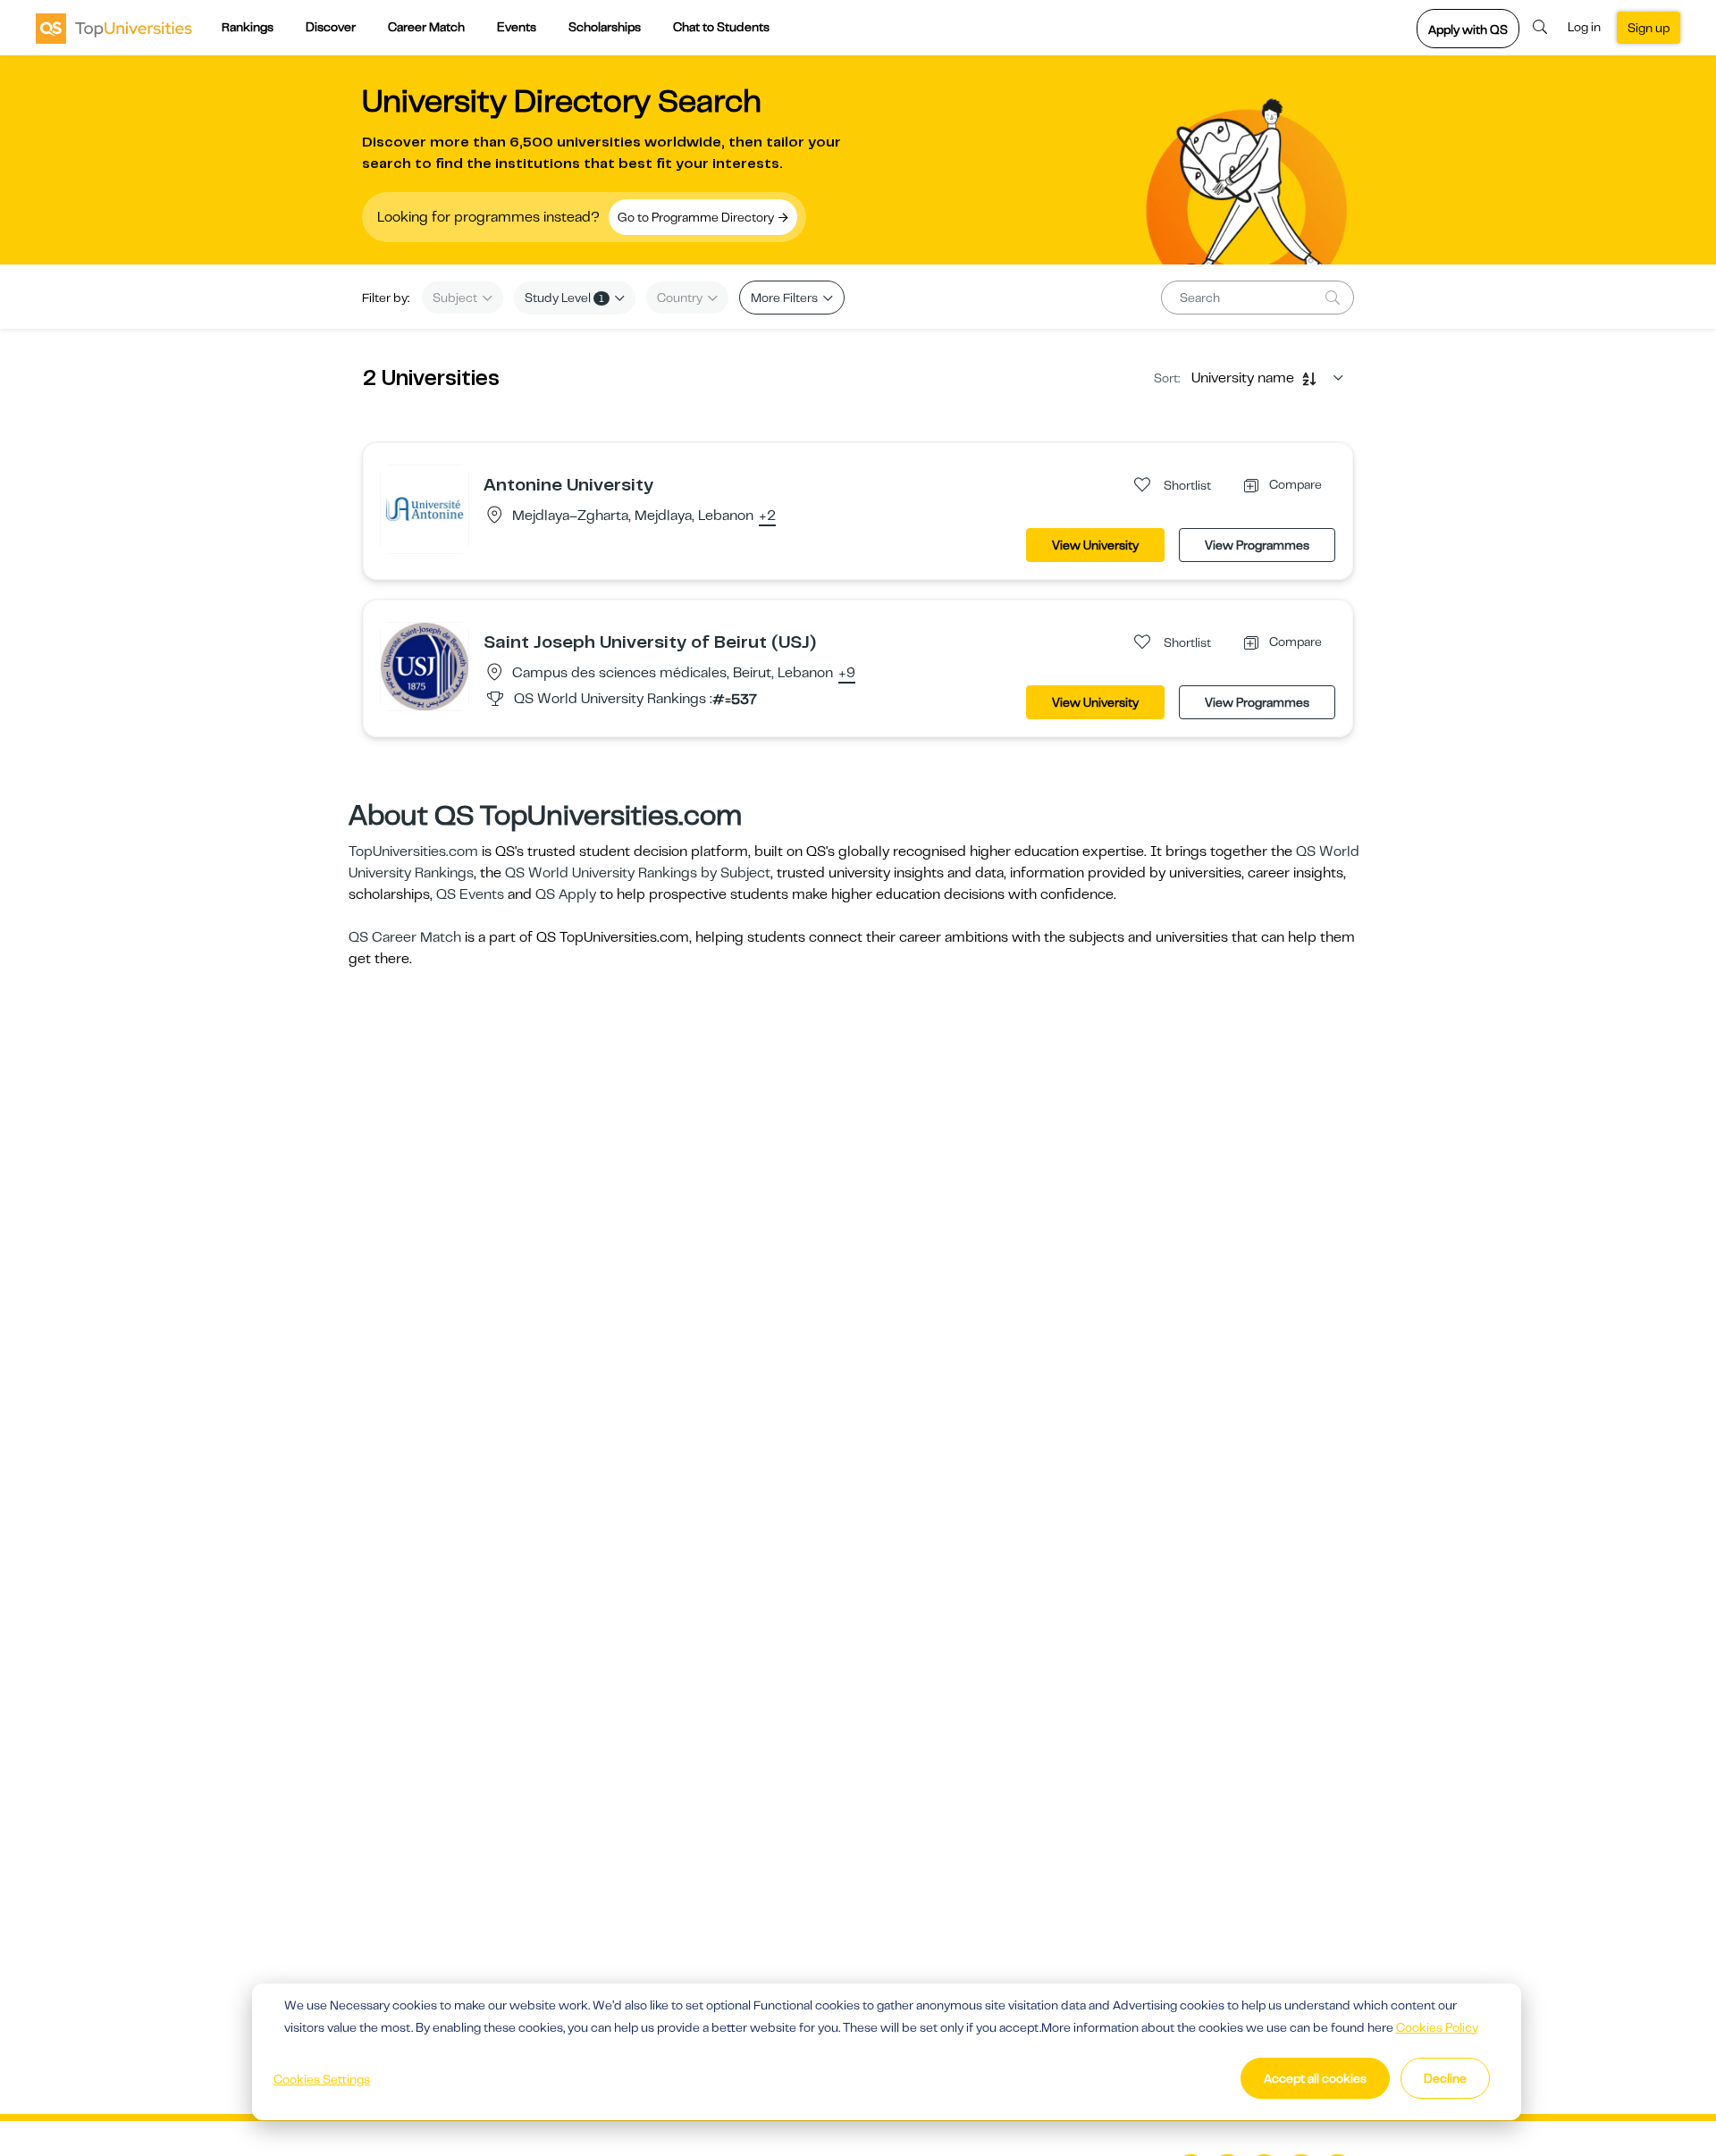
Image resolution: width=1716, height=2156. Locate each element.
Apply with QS (1468, 29)
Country (681, 298)
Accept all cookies (1315, 2078)
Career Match (426, 27)
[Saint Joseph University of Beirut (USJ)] (425, 666)
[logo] (114, 28)
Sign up (1649, 28)
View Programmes (1257, 545)
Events (517, 27)
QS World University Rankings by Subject (638, 873)
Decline (1445, 2078)
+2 (767, 516)
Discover (331, 27)
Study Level (564, 298)
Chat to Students (721, 27)
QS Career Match (405, 937)
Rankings (248, 27)
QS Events (470, 894)
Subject (456, 298)
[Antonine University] (425, 508)
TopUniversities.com (413, 851)
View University (1095, 545)
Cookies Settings (322, 2079)
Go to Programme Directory (697, 217)
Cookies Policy (1437, 2027)
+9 (847, 674)
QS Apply (566, 894)
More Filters (786, 298)
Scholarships (605, 27)
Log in (1584, 27)
